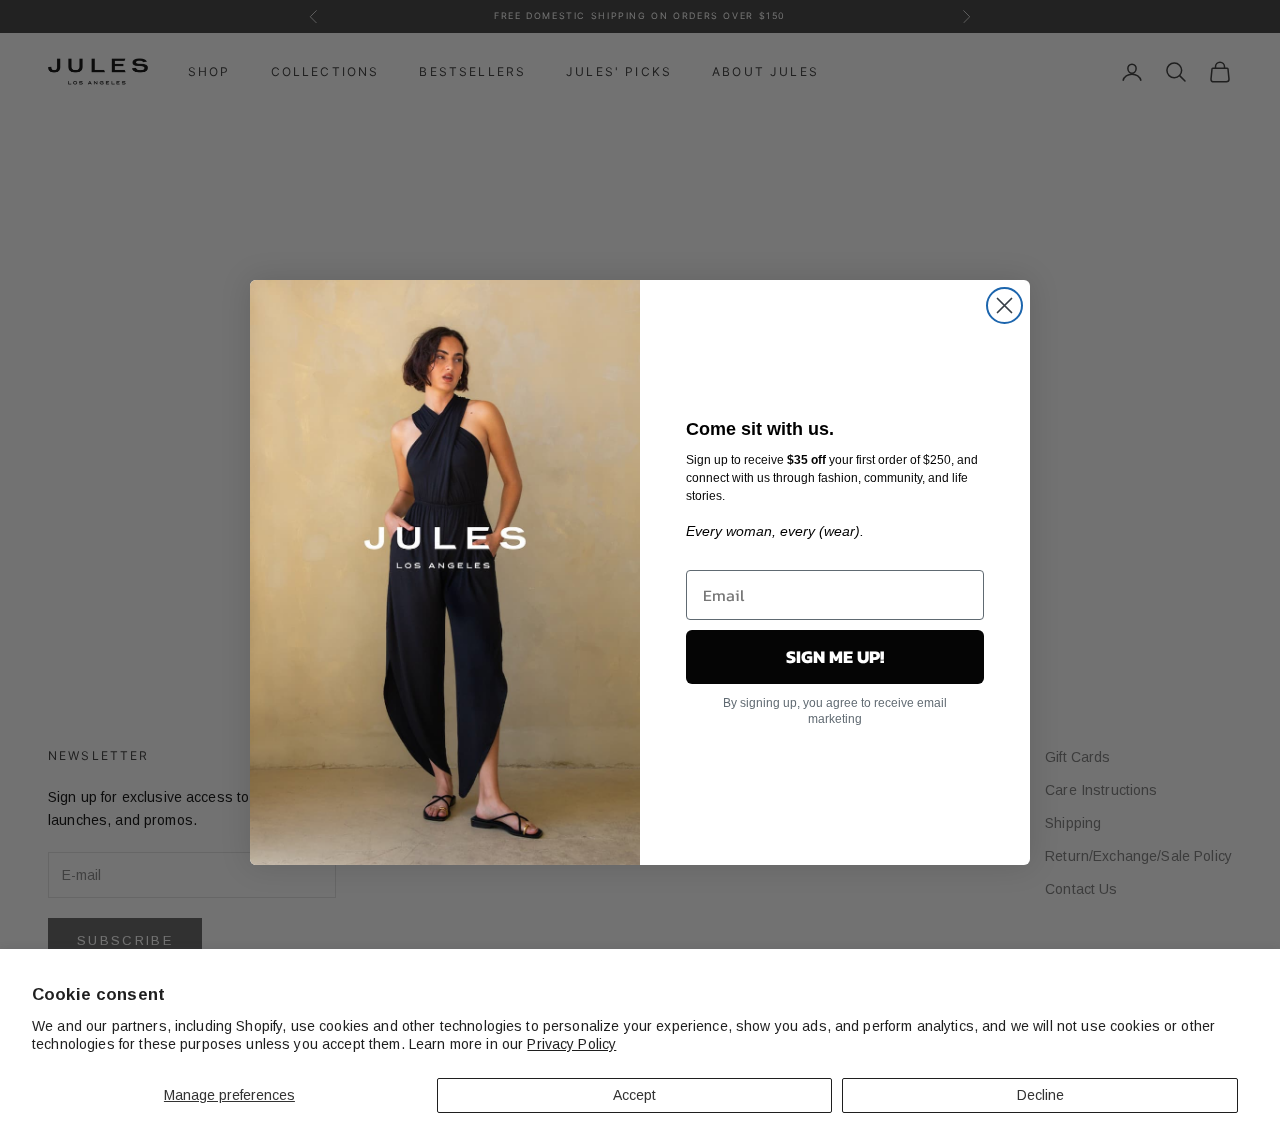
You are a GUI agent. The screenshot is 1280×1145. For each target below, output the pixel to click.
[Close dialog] (1004, 305)
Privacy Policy (571, 1044)
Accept (634, 1095)
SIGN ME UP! (835, 656)
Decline (1040, 1095)
